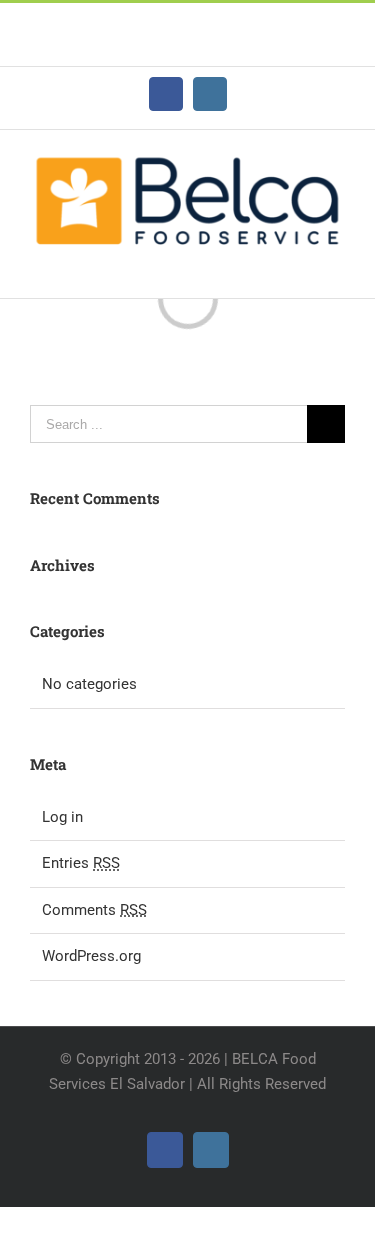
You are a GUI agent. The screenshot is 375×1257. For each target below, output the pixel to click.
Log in (62, 817)
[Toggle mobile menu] (337, 267)
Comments (94, 910)
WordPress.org (91, 956)
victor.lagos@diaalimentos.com (188, 46)
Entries (81, 863)
